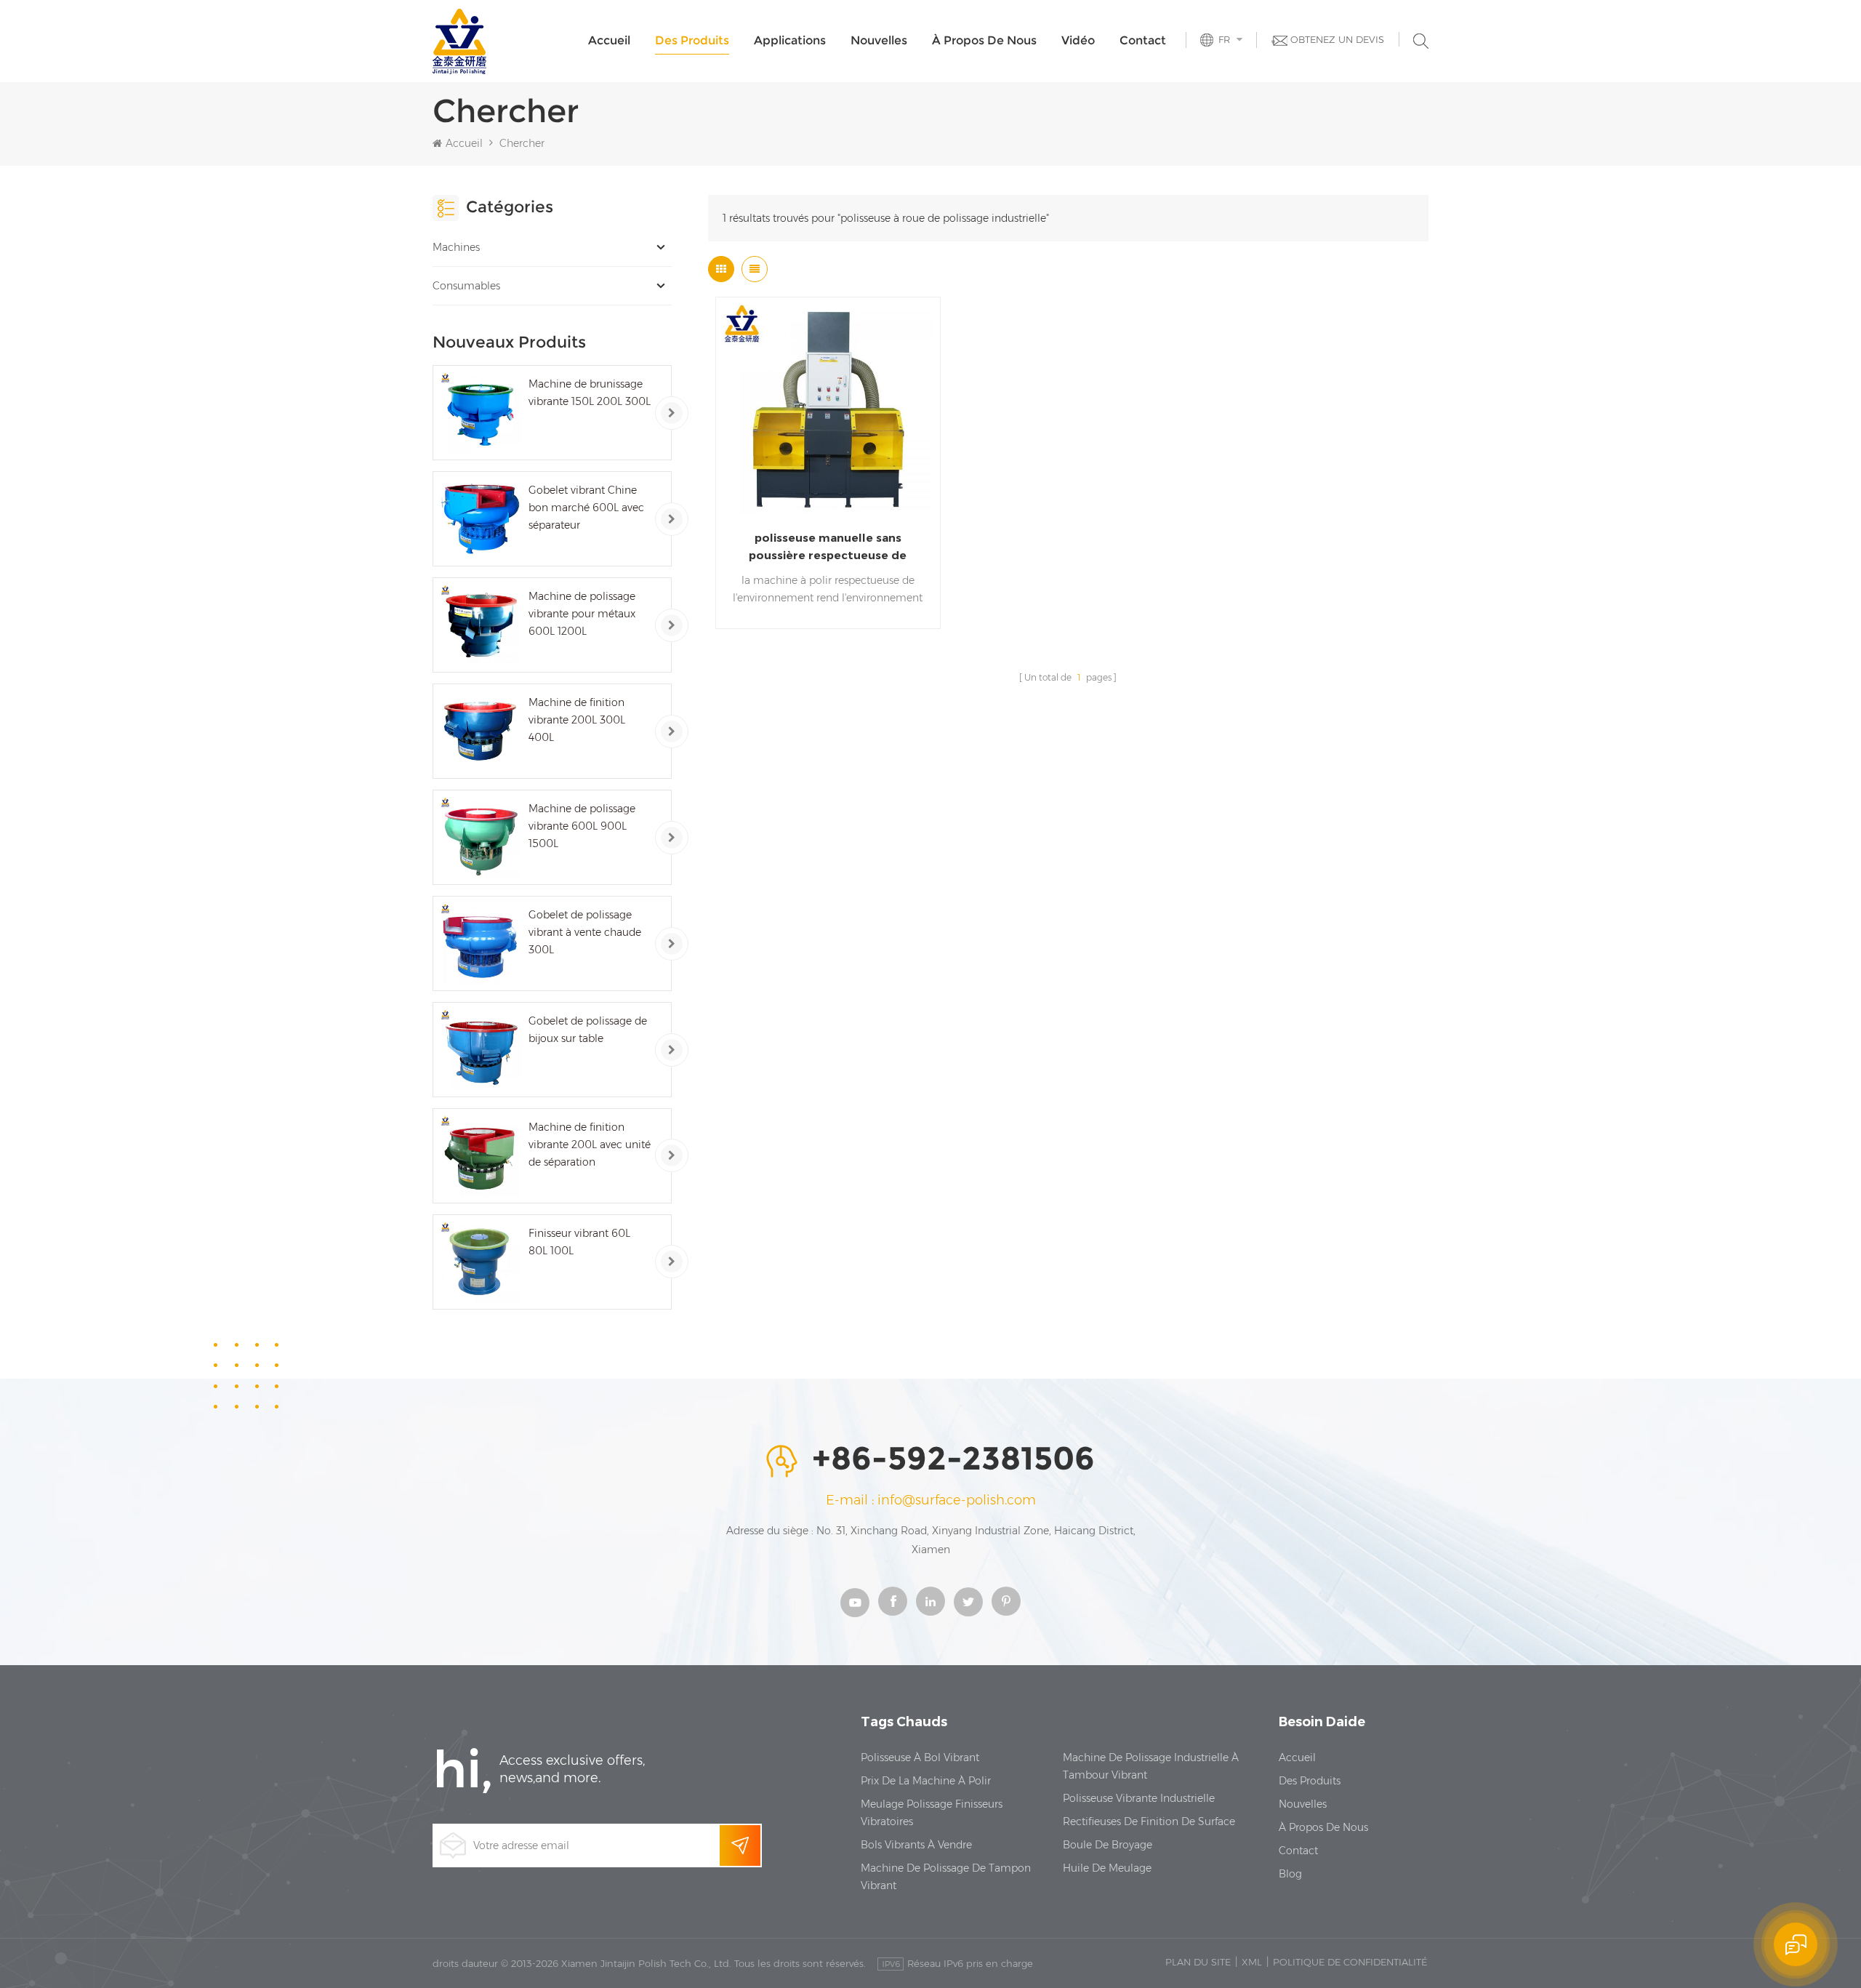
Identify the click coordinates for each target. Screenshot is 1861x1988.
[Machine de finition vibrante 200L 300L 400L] (480, 731)
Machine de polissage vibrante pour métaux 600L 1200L (582, 614)
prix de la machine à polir (926, 1781)
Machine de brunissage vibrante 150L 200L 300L (590, 393)
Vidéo (1078, 40)
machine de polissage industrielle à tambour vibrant (1151, 1766)
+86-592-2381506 (953, 1459)
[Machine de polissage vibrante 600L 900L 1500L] (480, 837)
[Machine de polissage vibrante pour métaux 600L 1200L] (480, 625)
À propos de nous (984, 40)
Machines (456, 247)
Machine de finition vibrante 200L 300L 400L (577, 720)
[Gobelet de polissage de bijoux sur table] (480, 1050)
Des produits (692, 40)
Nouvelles (879, 40)
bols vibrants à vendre (916, 1845)
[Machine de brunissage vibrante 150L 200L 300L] (480, 413)
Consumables (466, 286)
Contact (1143, 40)
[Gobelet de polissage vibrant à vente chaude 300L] (480, 943)
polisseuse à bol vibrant (920, 1757)
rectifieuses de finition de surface (1149, 1821)
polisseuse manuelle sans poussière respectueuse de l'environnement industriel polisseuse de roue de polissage (828, 548)
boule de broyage (1108, 1845)
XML (1252, 1962)
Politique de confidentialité (1350, 1962)
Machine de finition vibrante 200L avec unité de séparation (590, 1145)
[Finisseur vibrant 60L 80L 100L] (480, 1262)
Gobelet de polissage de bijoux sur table (588, 1030)
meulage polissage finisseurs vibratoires (932, 1813)
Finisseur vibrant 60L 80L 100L (579, 1242)
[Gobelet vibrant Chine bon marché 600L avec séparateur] (480, 519)
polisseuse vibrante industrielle (1139, 1798)
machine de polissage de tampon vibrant (946, 1877)
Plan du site (1198, 1962)
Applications (790, 40)
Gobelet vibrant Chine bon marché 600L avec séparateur (586, 508)
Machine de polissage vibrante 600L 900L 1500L (582, 826)
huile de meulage (1107, 1868)
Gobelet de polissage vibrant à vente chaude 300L (585, 932)
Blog (1290, 1874)
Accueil (609, 40)
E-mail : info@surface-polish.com (931, 1500)
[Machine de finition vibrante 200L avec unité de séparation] (480, 1156)
